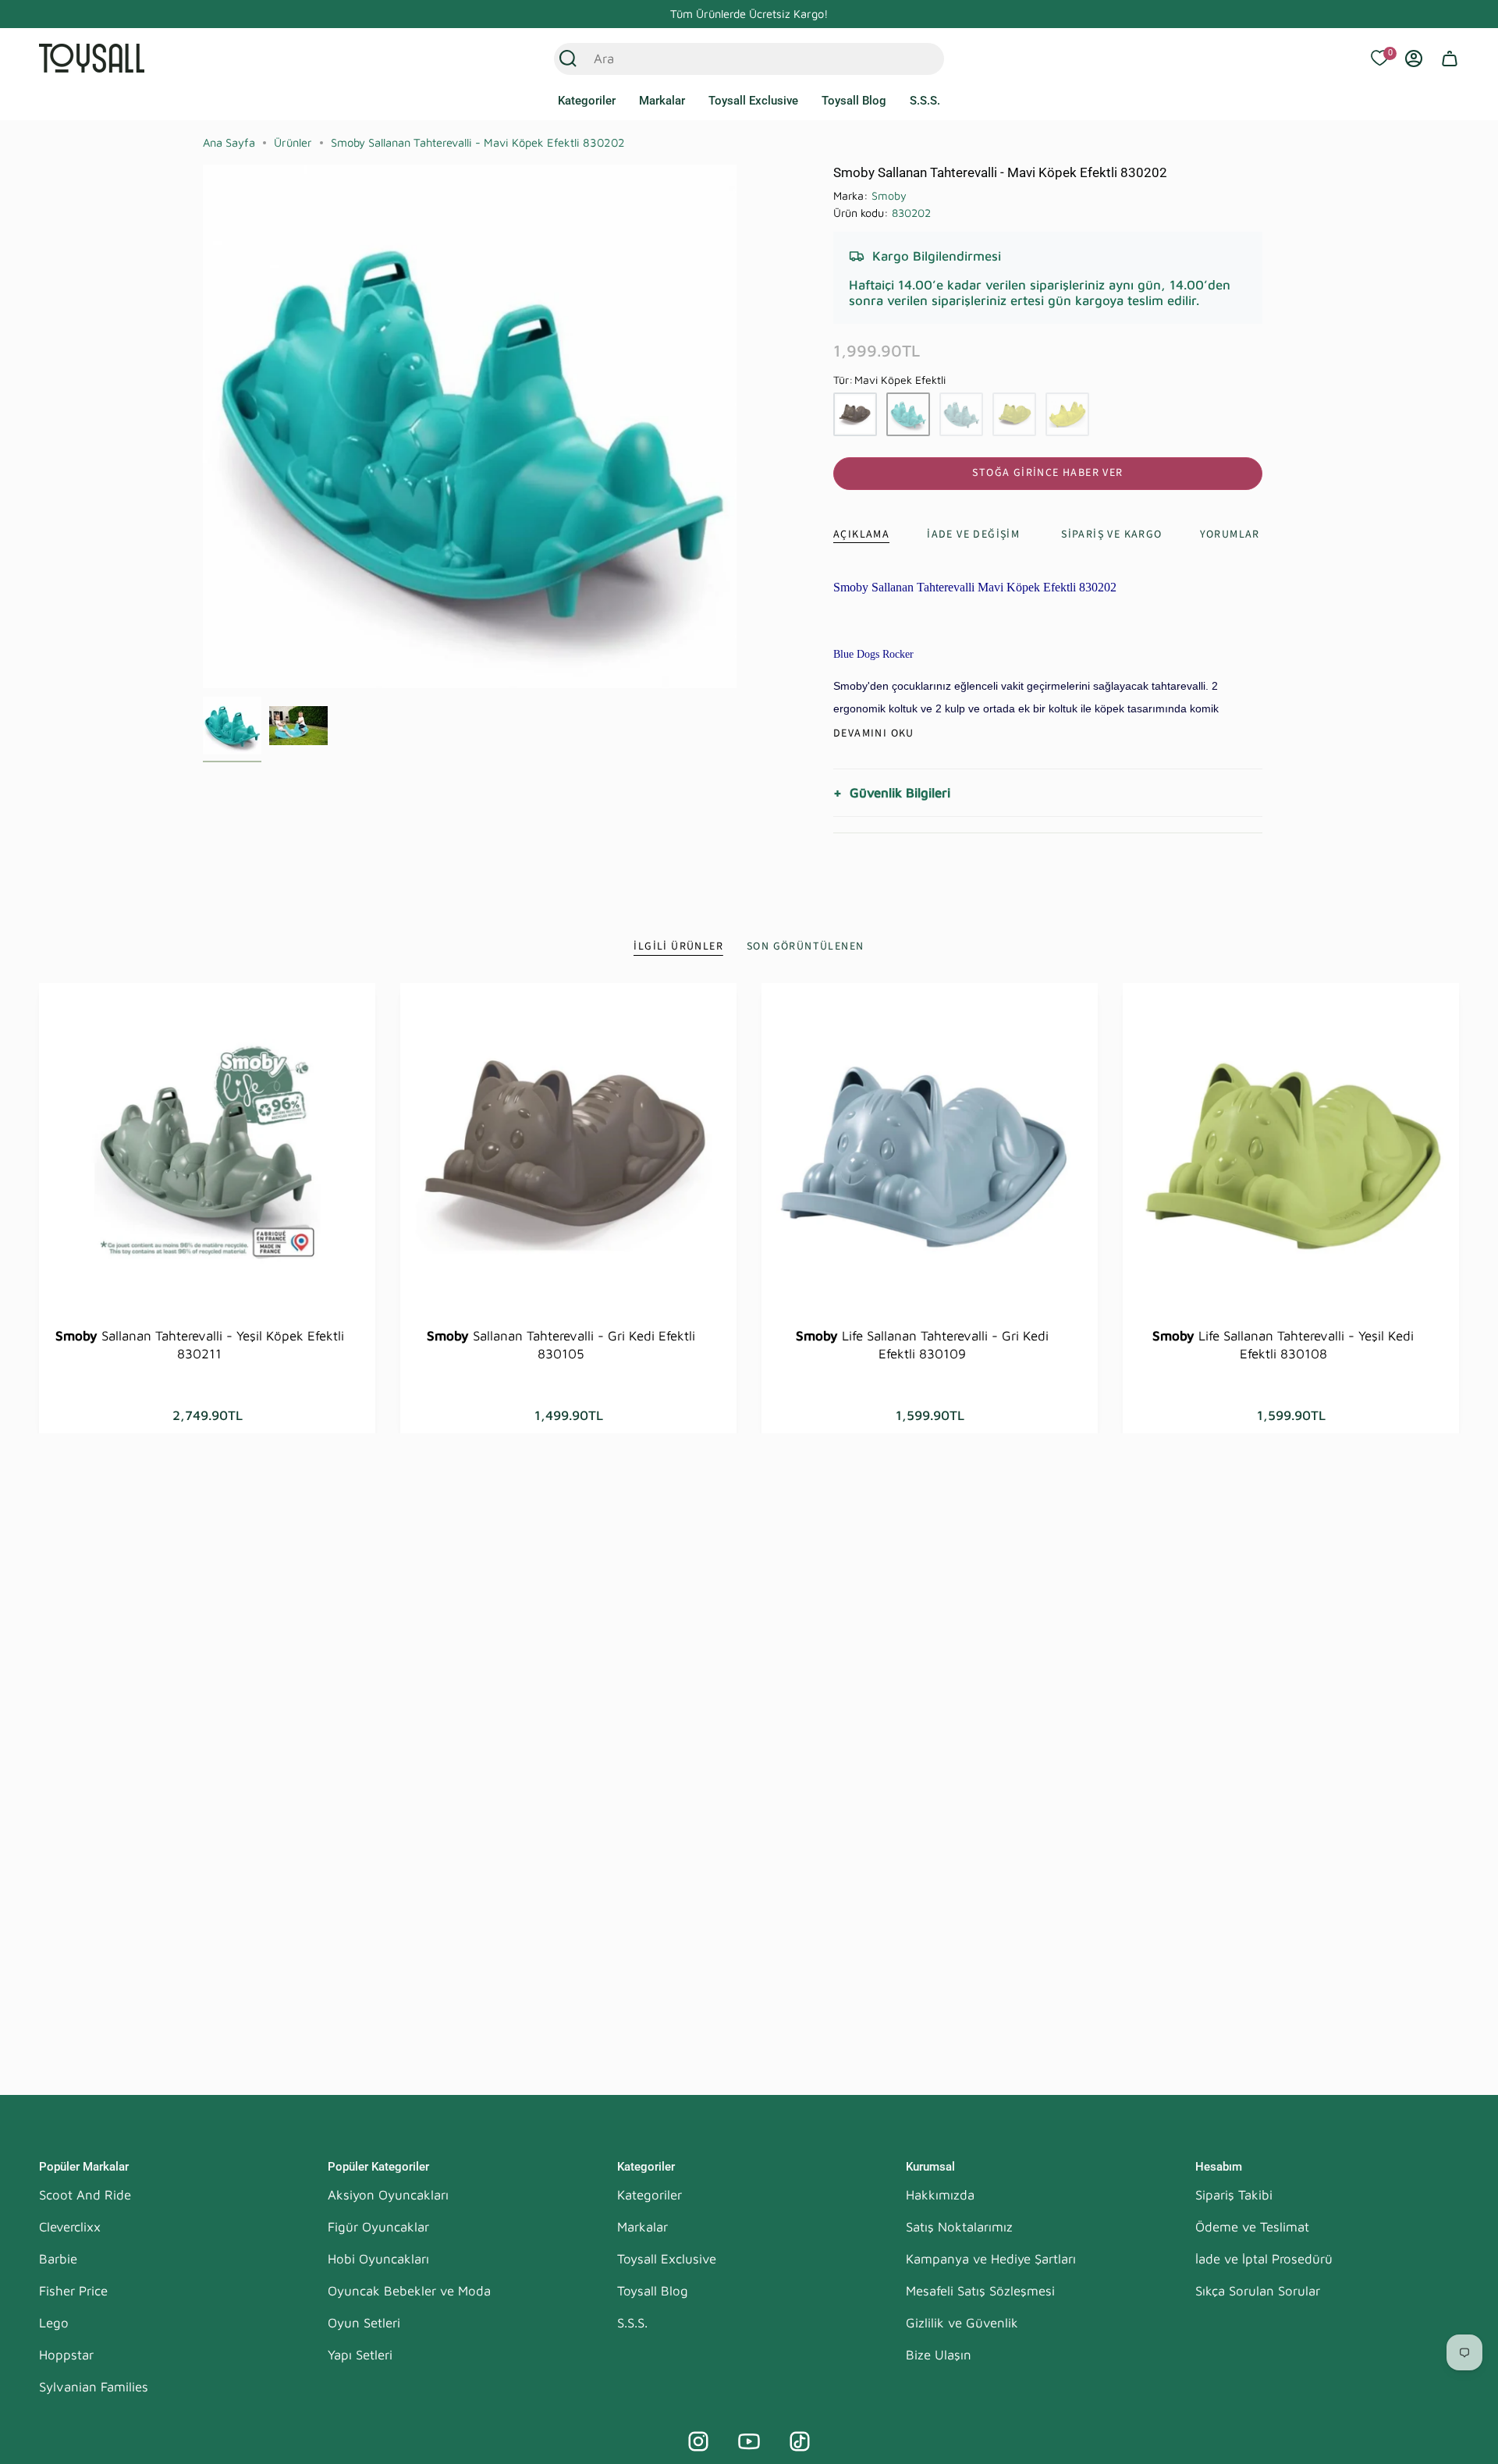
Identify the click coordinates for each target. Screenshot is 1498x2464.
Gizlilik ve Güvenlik (962, 2323)
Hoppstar (66, 2355)
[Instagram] (698, 2441)
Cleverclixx (70, 2227)
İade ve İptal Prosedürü (1264, 2259)
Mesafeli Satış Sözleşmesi (980, 2291)
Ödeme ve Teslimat (1252, 2227)
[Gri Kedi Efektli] (855, 414)
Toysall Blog (653, 2291)
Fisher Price (73, 2291)
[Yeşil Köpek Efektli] (1067, 414)
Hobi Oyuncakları (378, 2259)
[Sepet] (1450, 59)
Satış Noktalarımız (959, 2227)
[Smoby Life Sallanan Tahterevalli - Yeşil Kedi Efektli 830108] (1291, 1151)
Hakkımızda (940, 2195)
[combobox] (732, 59)
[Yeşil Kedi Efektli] (1014, 414)
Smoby (889, 195)
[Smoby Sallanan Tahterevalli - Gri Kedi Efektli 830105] (568, 1151)
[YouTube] (749, 2441)
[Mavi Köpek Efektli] (908, 414)
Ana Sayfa (229, 142)
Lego (54, 2323)
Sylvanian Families (94, 2387)
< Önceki (203, 427)
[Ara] (568, 59)
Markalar (643, 2227)
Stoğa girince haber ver (1047, 473)
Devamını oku (874, 733)
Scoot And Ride (85, 2195)
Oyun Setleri (364, 2323)
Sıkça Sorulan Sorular (1258, 2291)
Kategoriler (650, 2195)
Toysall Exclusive (667, 2259)
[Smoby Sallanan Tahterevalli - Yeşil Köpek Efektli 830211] (207, 1151)
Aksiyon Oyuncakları (388, 2195)
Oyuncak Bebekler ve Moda (409, 2291)
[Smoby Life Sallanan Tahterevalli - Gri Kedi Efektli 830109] (930, 1151)
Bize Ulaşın (939, 2355)
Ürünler (293, 142)
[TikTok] (800, 2441)
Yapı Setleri (360, 2355)
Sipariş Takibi (1234, 2195)
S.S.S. (632, 2323)
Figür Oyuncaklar (378, 2227)
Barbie (58, 2259)
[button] (587, 101)
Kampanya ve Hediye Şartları (991, 2259)
